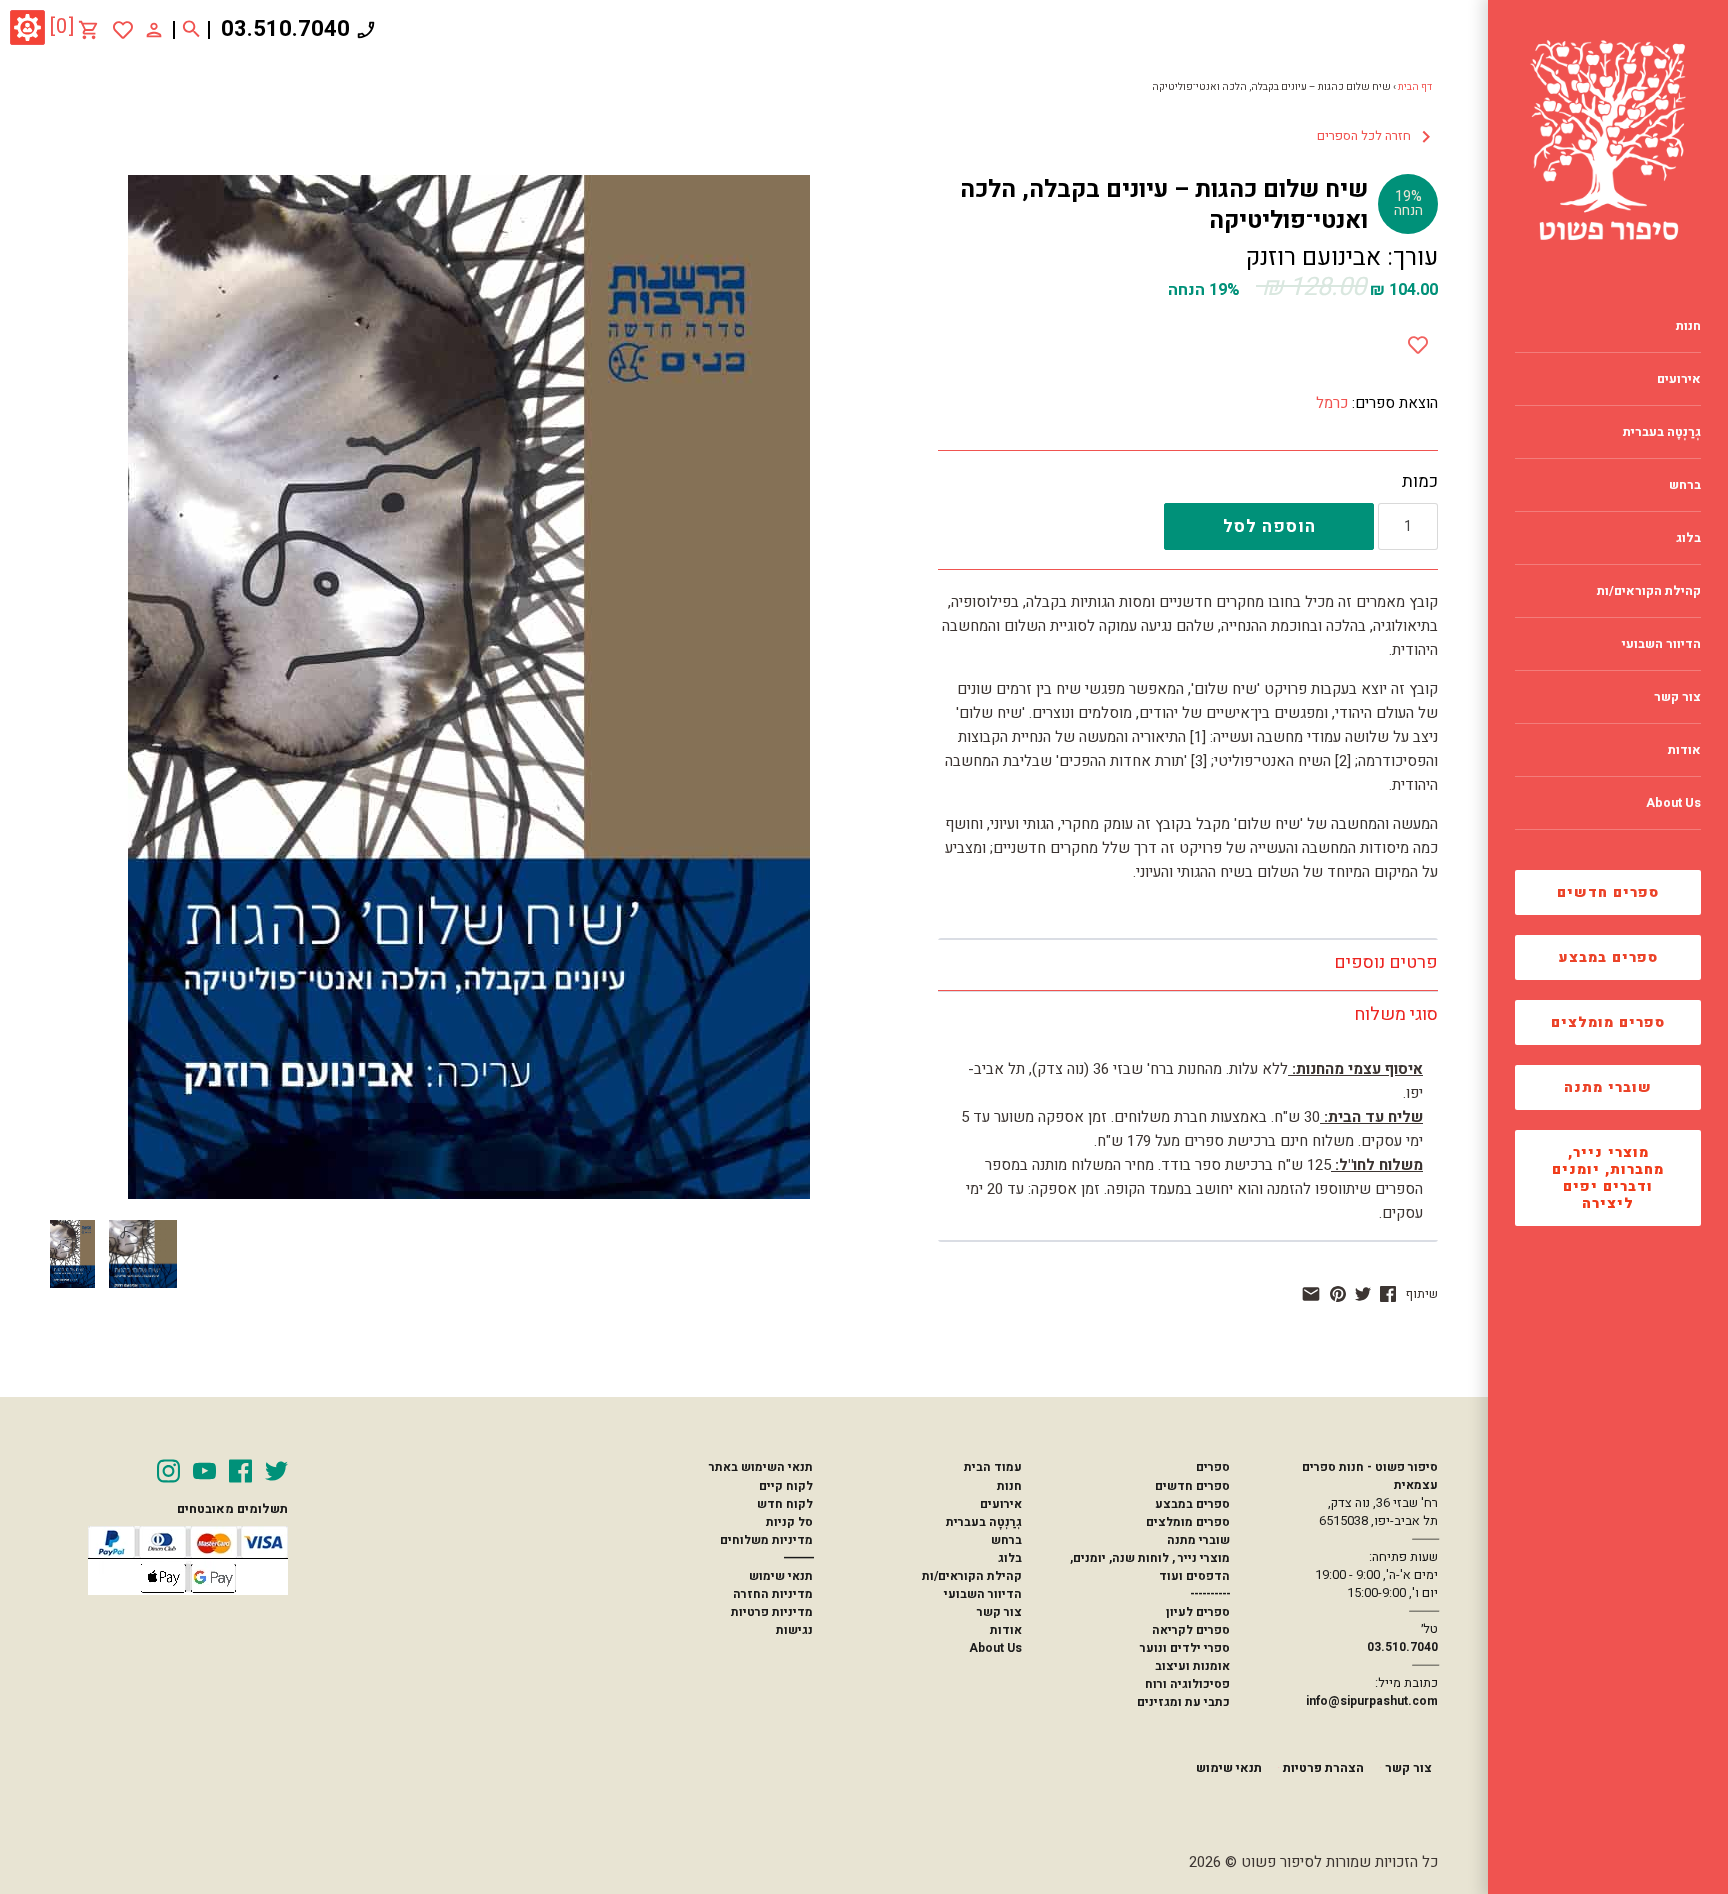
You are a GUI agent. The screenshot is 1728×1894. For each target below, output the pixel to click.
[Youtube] (204, 1471)
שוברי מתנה (1608, 1087)
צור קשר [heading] (1677, 697)
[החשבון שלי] (154, 29)
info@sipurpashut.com (1372, 1701)
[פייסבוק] (1388, 1294)
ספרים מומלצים (1608, 1022)
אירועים (1001, 1504)
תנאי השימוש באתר (761, 1467)
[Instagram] (168, 1471)
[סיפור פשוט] (1608, 140)
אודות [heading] (1684, 750)
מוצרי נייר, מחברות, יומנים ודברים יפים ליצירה (1608, 1178)
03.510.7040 (285, 29)
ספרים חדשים (1608, 892)
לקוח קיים (786, 1486)
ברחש (1006, 1540)
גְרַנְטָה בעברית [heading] (1662, 432)
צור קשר (999, 1612)
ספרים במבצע (1608, 957)
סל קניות (789, 1522)
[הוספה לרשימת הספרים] (1418, 341)
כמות (1420, 482)
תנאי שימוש (781, 1576)
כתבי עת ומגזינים (1183, 1702)
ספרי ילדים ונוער (1185, 1648)
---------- (1210, 1594)
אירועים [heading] (1679, 379)
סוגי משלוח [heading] (1396, 1014)
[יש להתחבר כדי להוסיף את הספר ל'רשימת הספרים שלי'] (123, 30)
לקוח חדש (785, 1504)
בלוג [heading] (1688, 538)
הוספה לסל (1269, 526)
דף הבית (1415, 87)
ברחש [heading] (1685, 485)
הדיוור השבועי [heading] (1661, 644)
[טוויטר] (1363, 1294)
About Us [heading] (1673, 803)
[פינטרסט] (1338, 1294)
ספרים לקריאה (1191, 1630)
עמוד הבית (993, 1467)
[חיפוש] (191, 30)
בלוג (1010, 1558)
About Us (995, 1648)
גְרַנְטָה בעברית (984, 1522)
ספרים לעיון (1198, 1612)
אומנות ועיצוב (1192, 1666)
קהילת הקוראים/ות (972, 1576)
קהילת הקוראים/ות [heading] (1649, 591)
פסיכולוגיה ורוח (1187, 1684)
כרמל (1332, 403)
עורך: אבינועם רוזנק (1341, 257)
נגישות (794, 1630)
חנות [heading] (1688, 326)
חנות (1009, 1486)
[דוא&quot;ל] (1311, 1294)
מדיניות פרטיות (772, 1612)
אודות (1006, 1630)
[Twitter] (276, 1471)
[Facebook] (240, 1471)
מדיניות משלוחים (766, 1540)
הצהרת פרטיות (1323, 1768)
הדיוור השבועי (983, 1594)
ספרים (1213, 1467)
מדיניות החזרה (773, 1594)
